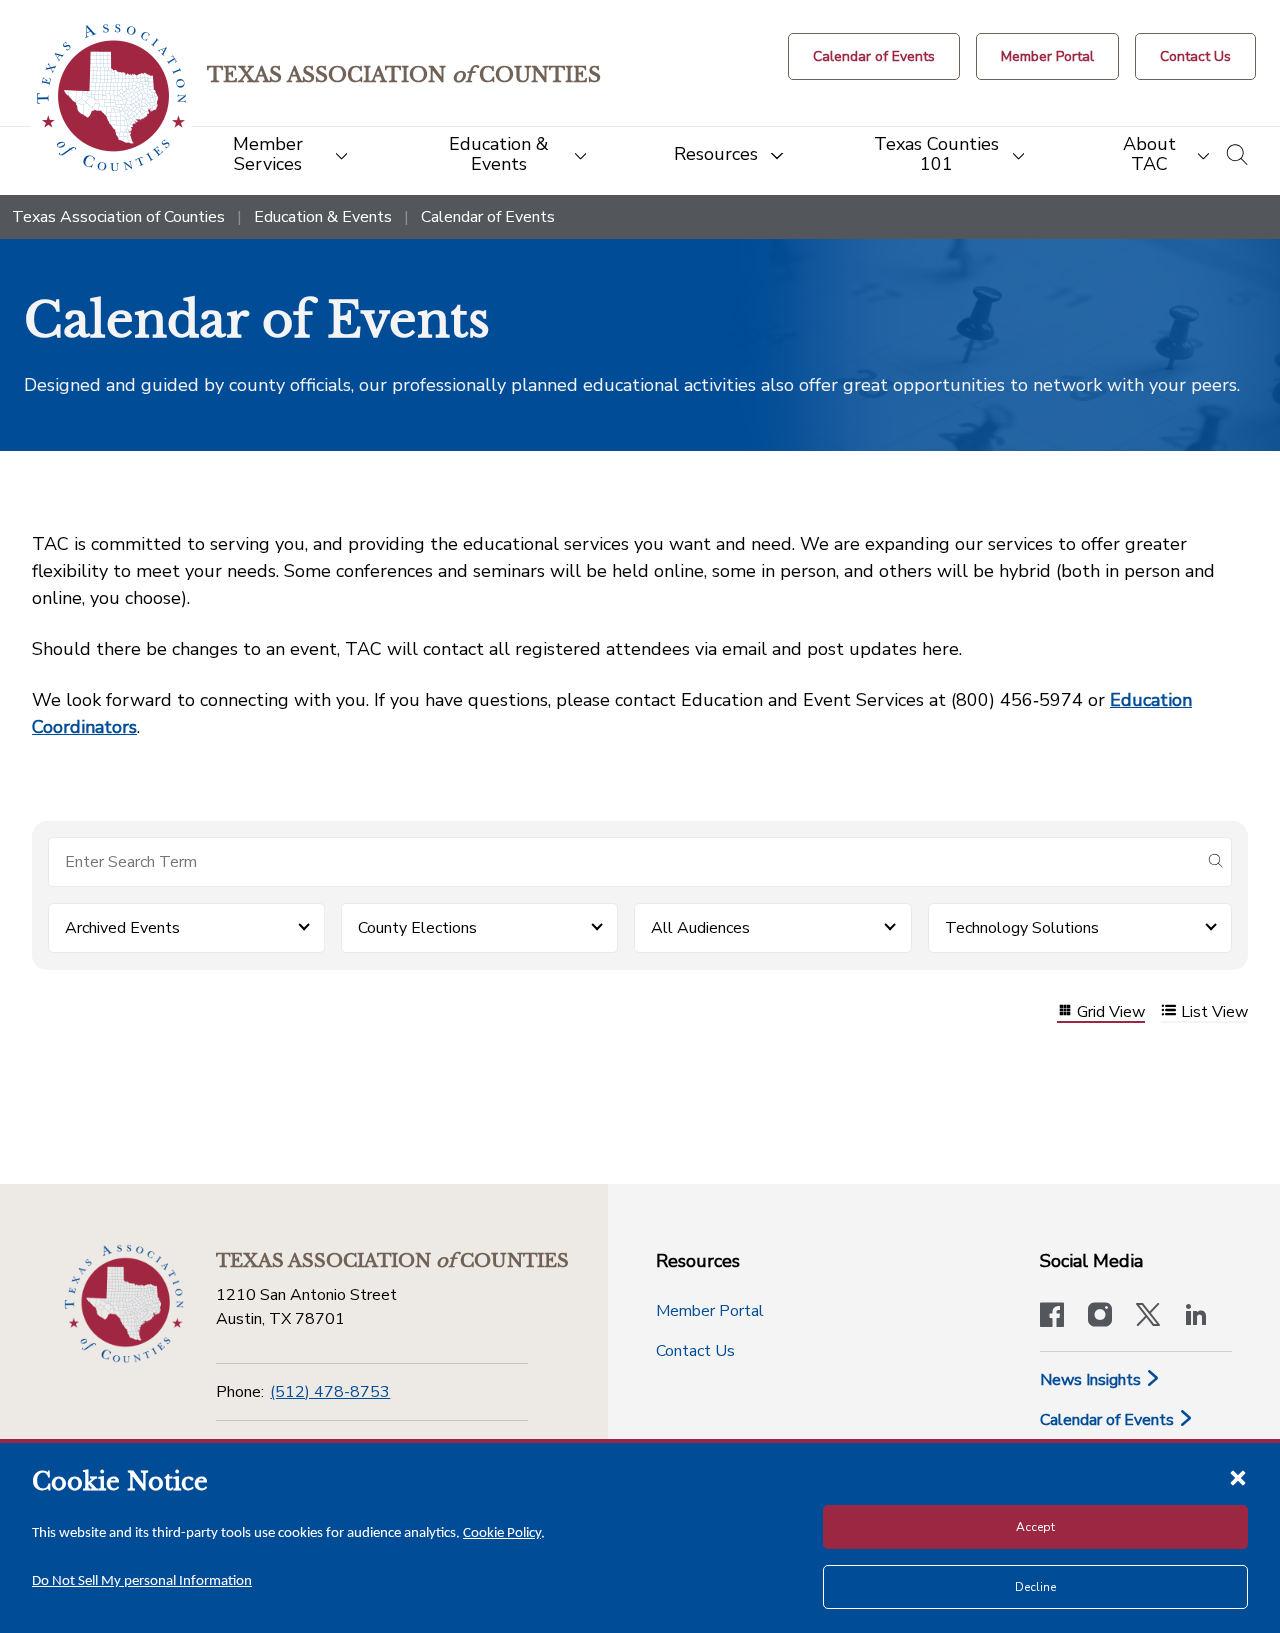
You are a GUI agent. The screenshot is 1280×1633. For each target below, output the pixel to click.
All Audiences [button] (700, 928)
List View (1214, 1012)
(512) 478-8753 (330, 1392)
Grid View (1111, 1012)
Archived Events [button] (122, 928)
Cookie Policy (502, 1533)
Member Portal (710, 1311)
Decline (1035, 1587)
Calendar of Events (1109, 1420)
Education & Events (323, 217)
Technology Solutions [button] (1022, 928)
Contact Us (695, 1351)
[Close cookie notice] (1238, 1477)
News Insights (1092, 1380)
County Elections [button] (417, 928)
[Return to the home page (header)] (111, 97)
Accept (1035, 1527)
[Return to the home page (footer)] (124, 1304)
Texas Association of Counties (118, 217)
